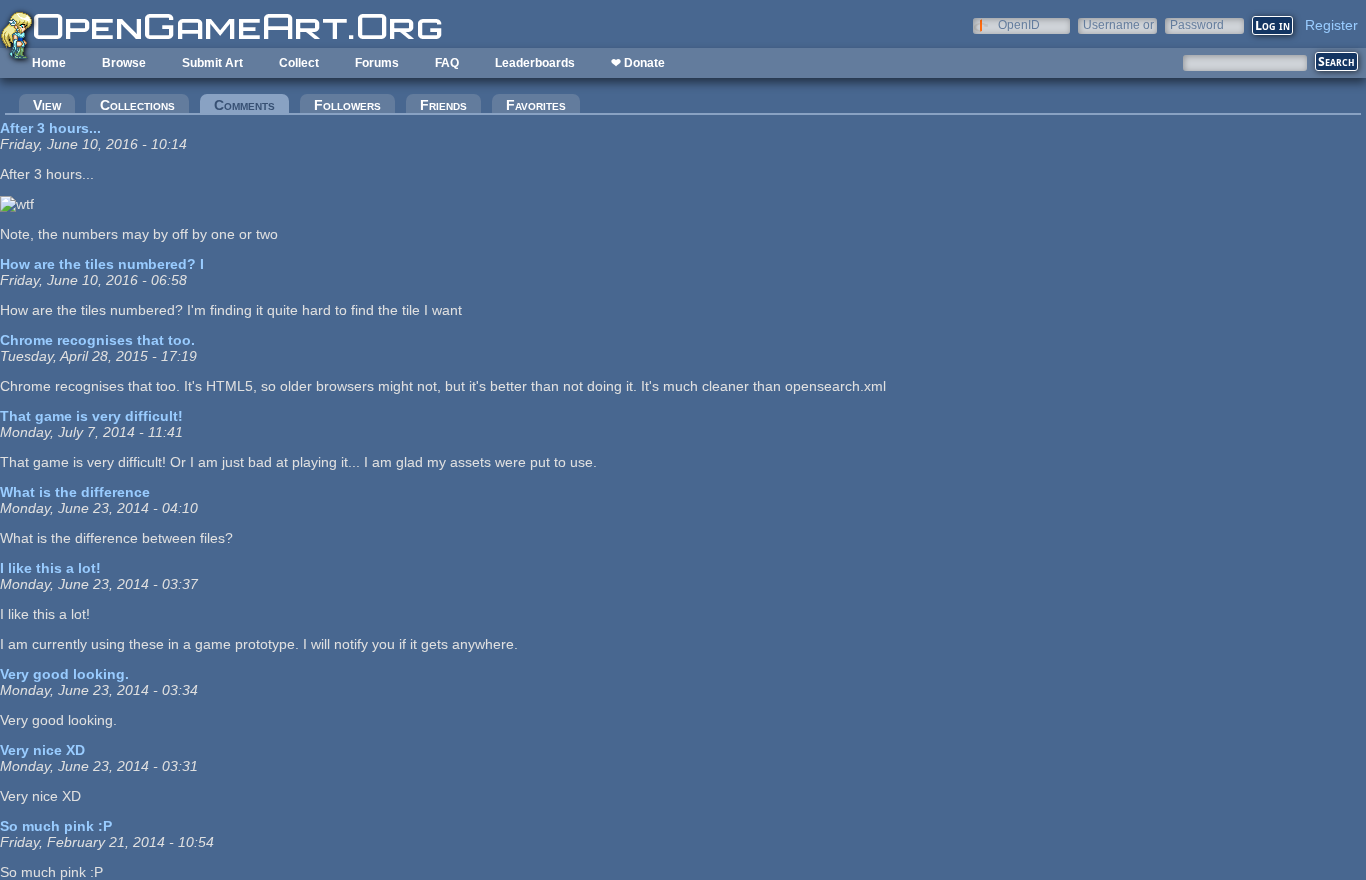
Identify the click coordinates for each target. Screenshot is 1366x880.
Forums (377, 63)
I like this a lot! (50, 568)
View (47, 105)
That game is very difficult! (91, 416)
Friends (443, 105)
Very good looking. (64, 674)
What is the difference (75, 492)
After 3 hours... (50, 128)
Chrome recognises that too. (97, 340)
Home (49, 63)
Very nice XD (42, 750)
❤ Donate (638, 63)
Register (1331, 25)
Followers (347, 105)
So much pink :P (56, 826)
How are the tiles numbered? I (102, 264)
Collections (137, 105)
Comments (251, 105)
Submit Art (212, 63)
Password (1197, 24)
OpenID (1019, 24)
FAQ (447, 63)
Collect (299, 63)
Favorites (536, 105)
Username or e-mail (1118, 24)
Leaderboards (535, 63)
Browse (124, 63)
